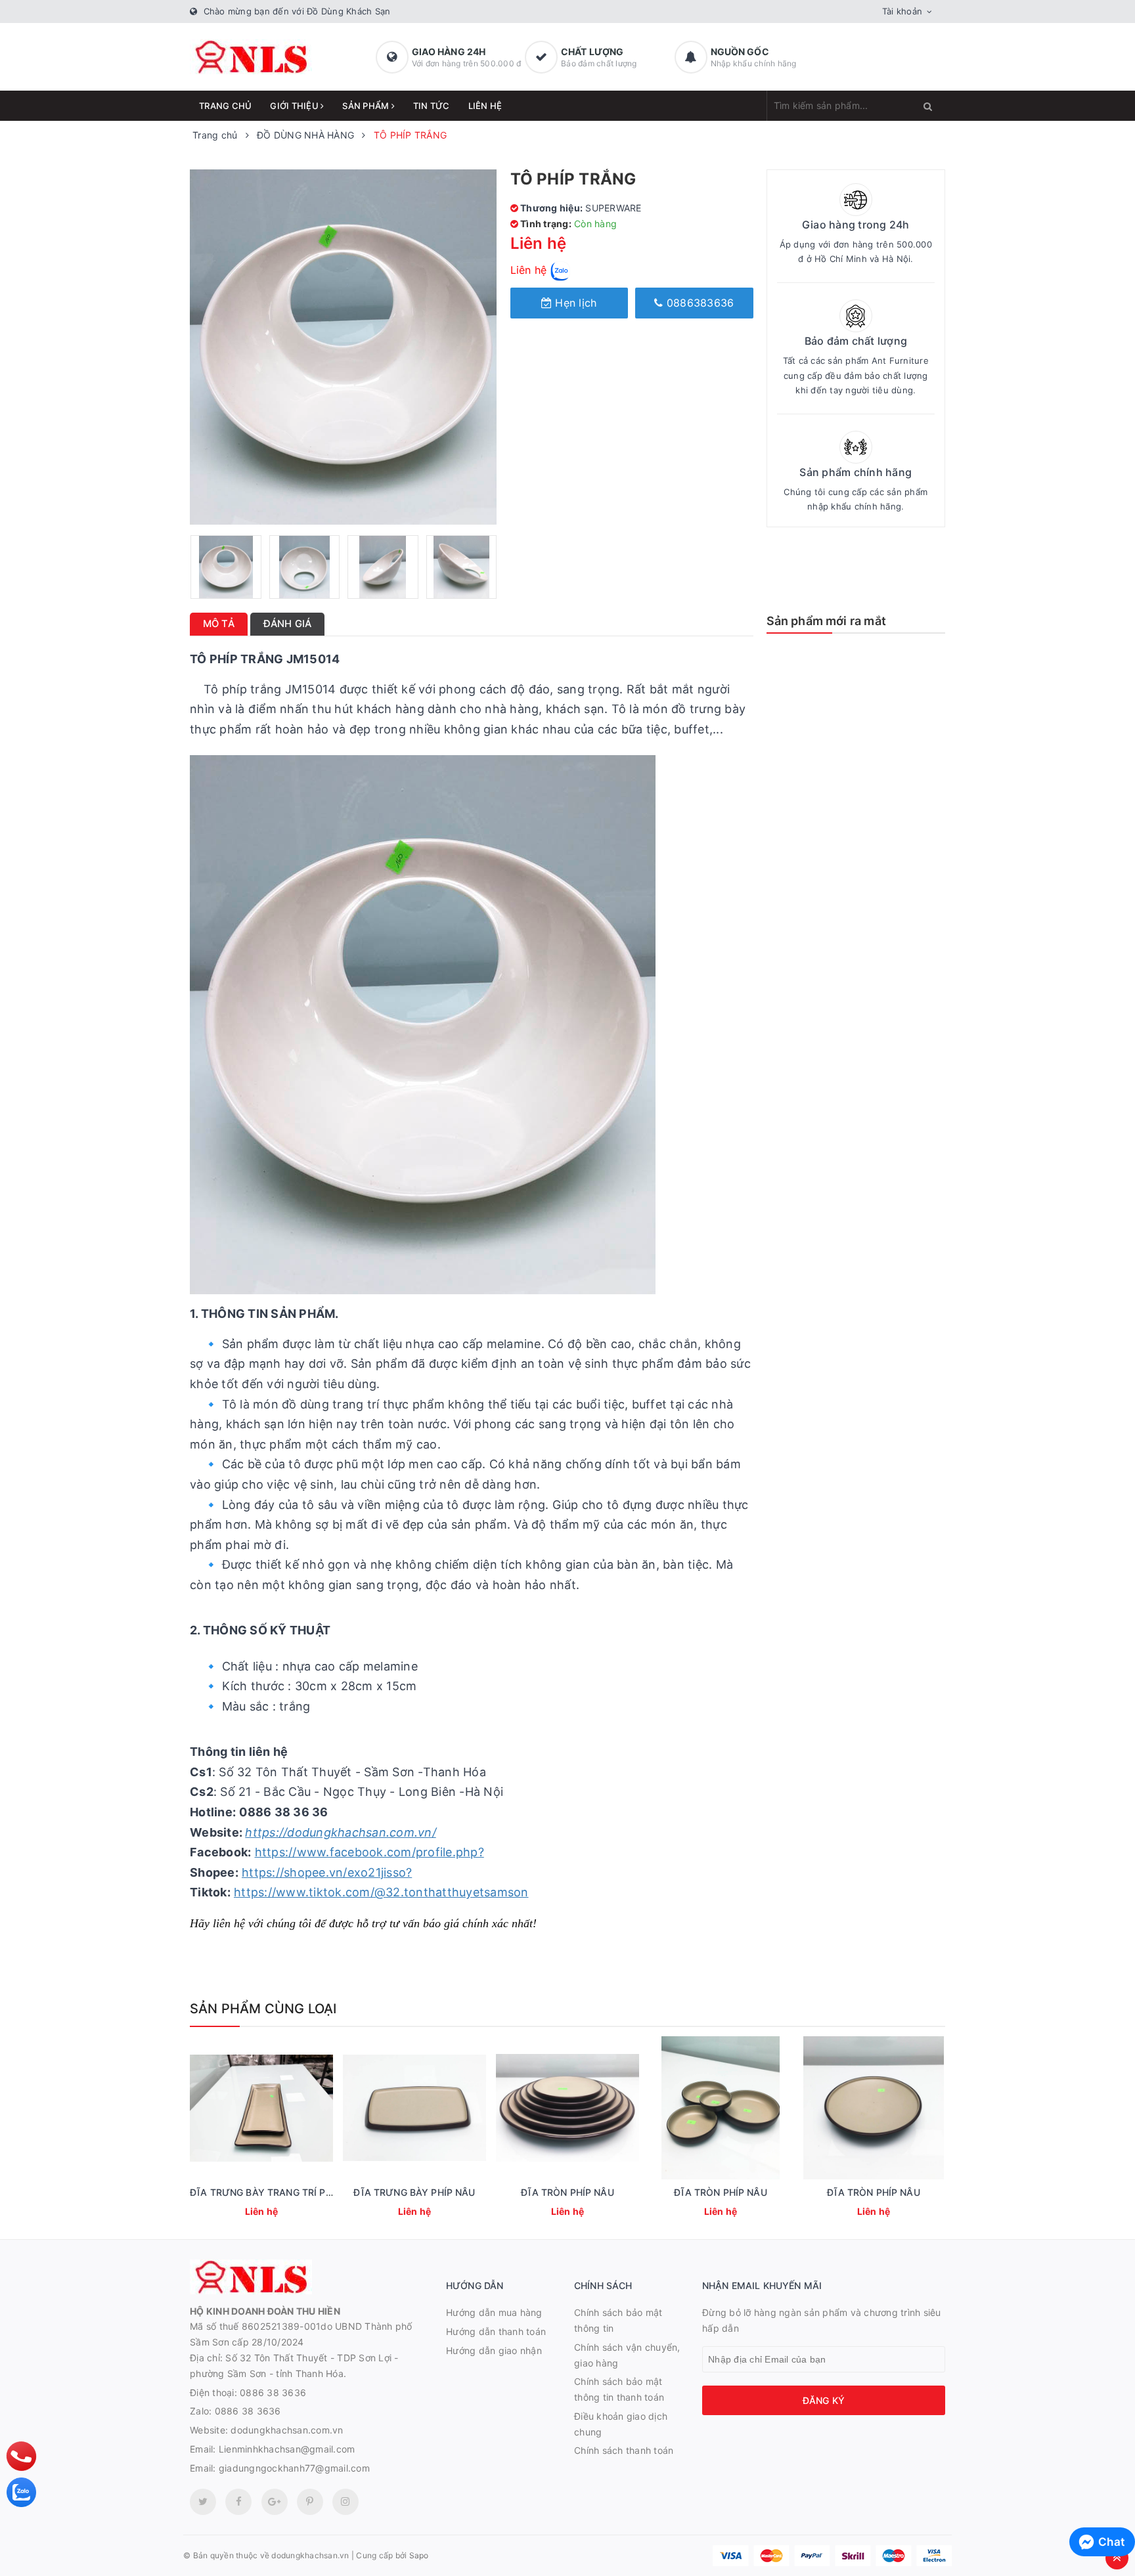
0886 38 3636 (273, 2392)
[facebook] (238, 2502)
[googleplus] (275, 2502)
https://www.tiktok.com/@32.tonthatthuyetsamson (381, 1892)
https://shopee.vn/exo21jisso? (327, 1872)
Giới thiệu (295, 106)
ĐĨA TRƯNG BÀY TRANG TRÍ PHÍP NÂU (277, 2192)
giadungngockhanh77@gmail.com (294, 2468)
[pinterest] (345, 2502)
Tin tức (432, 106)
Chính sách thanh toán (624, 2450)
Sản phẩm (367, 106)
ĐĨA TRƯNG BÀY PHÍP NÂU (414, 2192)
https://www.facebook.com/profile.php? (369, 1852)
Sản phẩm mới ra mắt (826, 621)
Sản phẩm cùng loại (263, 2009)
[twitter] (203, 2502)
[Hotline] (22, 2456)
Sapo (419, 2555)
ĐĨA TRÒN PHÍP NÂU (567, 2192)
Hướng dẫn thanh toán (496, 2331)
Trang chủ (225, 106)
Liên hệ (485, 106)
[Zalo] (21, 2492)
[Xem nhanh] (260, 2213)
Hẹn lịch (574, 303)
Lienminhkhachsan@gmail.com (287, 2449)
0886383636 (699, 303)
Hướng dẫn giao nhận (494, 2350)
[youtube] (310, 2502)
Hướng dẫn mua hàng (494, 2312)
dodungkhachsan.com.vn (287, 2430)
